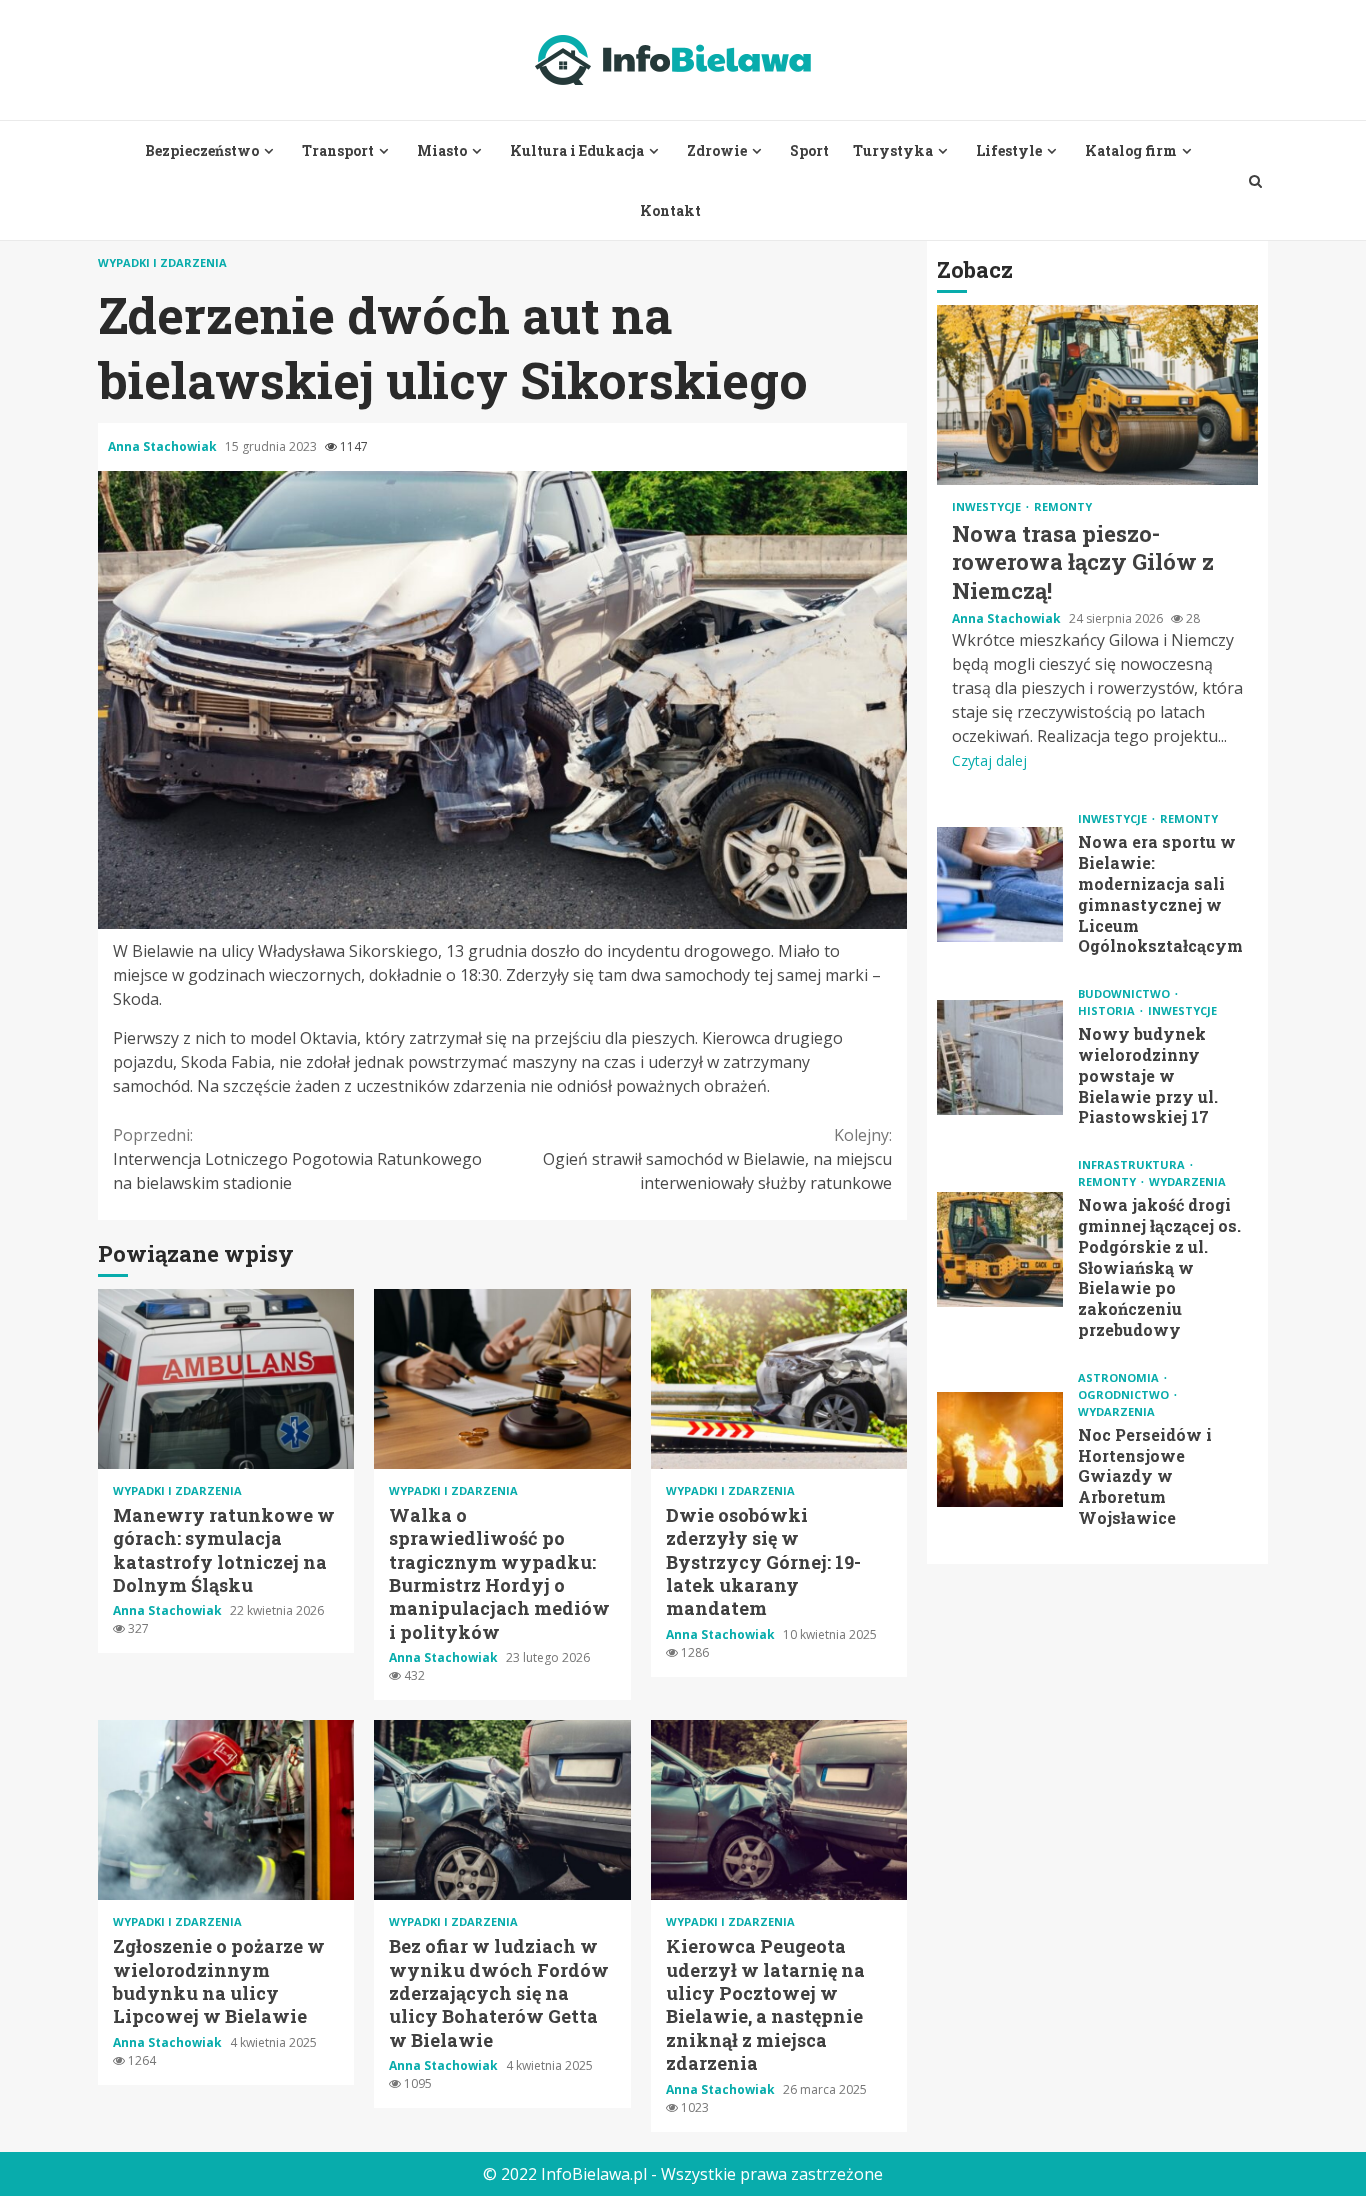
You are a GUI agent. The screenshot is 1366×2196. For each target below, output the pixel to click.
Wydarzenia (1187, 1181)
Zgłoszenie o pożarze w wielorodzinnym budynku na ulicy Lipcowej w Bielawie (226, 1810)
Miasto (442, 150)
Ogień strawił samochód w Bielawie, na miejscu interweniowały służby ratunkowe (717, 1159)
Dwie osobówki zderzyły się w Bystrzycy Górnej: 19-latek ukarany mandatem (779, 1379)
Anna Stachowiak (164, 446)
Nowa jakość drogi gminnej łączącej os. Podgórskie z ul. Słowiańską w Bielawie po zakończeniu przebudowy (1000, 1249)
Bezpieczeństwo (202, 150)
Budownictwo (1125, 993)
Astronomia (1120, 1377)
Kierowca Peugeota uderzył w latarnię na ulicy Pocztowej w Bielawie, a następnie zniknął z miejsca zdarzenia (779, 1810)
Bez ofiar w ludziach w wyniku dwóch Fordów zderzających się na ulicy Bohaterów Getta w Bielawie (502, 1810)
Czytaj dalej (989, 760)
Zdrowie (717, 150)
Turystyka (893, 150)
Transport (338, 150)
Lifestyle (1009, 150)
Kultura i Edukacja (577, 150)
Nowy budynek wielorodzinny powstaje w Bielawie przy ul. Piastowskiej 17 (1000, 1057)
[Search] (1255, 181)
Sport (809, 150)
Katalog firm (1131, 150)
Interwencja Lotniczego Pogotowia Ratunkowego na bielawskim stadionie (297, 1159)
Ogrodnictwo (1125, 1394)
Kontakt (670, 210)
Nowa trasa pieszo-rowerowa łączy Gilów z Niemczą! (1097, 395)
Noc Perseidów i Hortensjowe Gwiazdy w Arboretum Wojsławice (1000, 1449)
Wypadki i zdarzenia (162, 262)
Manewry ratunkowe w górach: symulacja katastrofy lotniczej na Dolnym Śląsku (226, 1379)
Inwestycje (988, 506)
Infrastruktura (1133, 1164)
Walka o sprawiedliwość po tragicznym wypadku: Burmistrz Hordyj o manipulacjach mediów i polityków (502, 1379)
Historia (1108, 1010)
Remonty (1063, 506)
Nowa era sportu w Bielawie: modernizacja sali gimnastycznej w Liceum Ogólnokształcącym (1000, 884)
